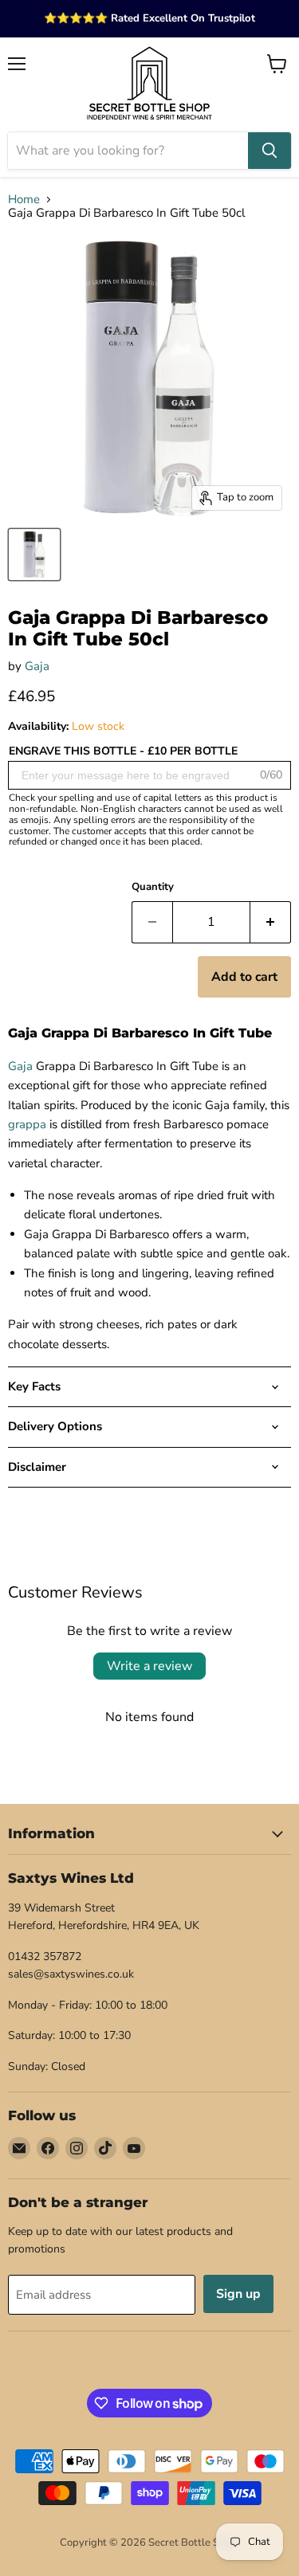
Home (24, 200)
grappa (27, 1124)
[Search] (269, 151)
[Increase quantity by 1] (271, 922)
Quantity (153, 887)
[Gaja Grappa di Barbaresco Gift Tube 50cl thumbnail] (34, 555)
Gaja (37, 666)
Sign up (238, 2294)
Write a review (149, 1666)
